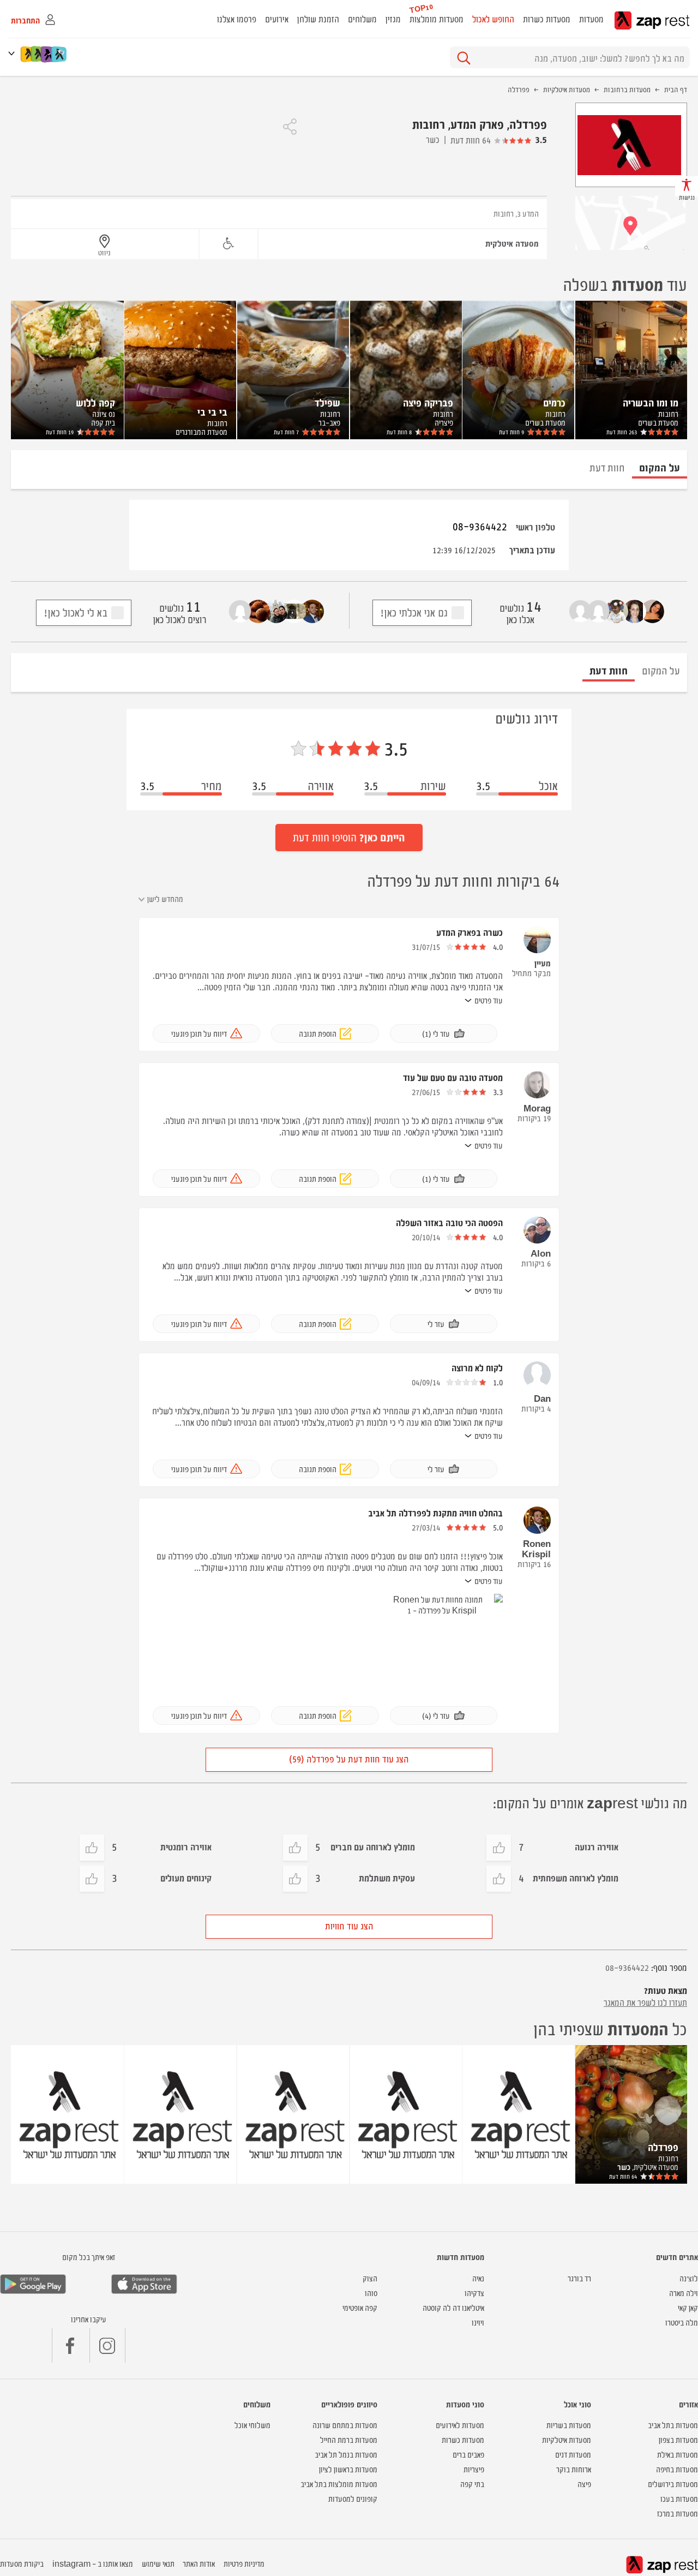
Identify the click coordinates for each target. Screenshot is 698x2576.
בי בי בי (212, 411)
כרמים (554, 402)
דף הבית (676, 89)
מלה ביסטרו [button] (682, 2322)
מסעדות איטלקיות (567, 89)
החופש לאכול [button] (493, 19)
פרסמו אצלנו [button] (237, 19)
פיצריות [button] (474, 2469)
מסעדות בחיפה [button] (677, 2469)
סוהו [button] (371, 2293)
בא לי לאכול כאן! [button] (76, 612)
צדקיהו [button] (474, 2293)
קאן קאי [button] (688, 2307)
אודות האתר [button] (199, 2563)
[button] (14, 53)
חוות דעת (622, 432)
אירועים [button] (277, 19)
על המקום (661, 670)
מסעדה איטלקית (512, 243)
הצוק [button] (370, 2278)
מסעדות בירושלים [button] (673, 2484)
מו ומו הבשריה (651, 402)
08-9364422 (480, 526)
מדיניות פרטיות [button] (244, 2563)
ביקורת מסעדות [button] (22, 2563)
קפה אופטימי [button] (360, 2307)
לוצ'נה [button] (689, 2278)
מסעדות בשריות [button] (569, 2425)
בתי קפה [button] (472, 2484)
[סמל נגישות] (228, 244)
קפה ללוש (95, 402)
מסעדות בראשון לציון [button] (348, 2469)
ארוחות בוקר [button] (574, 2469)
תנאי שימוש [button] (158, 2563)
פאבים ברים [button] (468, 2454)
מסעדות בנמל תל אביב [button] (346, 2454)
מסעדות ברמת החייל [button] (349, 2439)
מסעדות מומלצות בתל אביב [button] (339, 2484)
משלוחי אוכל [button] (252, 2425)
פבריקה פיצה (428, 402)
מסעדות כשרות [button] (547, 19)
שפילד (327, 402)
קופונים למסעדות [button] (353, 2498)
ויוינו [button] (478, 2322)
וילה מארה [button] (684, 2293)
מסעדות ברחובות (627, 89)
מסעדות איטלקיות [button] (567, 2439)
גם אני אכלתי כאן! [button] (414, 612)
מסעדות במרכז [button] (678, 2513)
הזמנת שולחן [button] (318, 19)
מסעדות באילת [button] (678, 2454)
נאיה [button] (478, 2278)
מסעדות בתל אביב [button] (673, 2425)
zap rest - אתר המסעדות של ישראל (652, 20)
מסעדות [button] (591, 19)
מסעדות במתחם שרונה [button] (345, 2425)
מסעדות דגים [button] (573, 2454)
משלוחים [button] (362, 19)
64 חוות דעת (471, 140)
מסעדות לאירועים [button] (460, 2425)
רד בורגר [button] (579, 2278)
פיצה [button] (584, 2484)
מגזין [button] (393, 19)
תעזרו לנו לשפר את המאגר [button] (645, 2002)
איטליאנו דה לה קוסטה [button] (453, 2307)
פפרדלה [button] (663, 2147)
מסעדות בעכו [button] (679, 2498)
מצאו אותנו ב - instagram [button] (93, 2563)
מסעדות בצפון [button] (678, 2439)
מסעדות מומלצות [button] (437, 19)
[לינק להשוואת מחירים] (60, 54)
